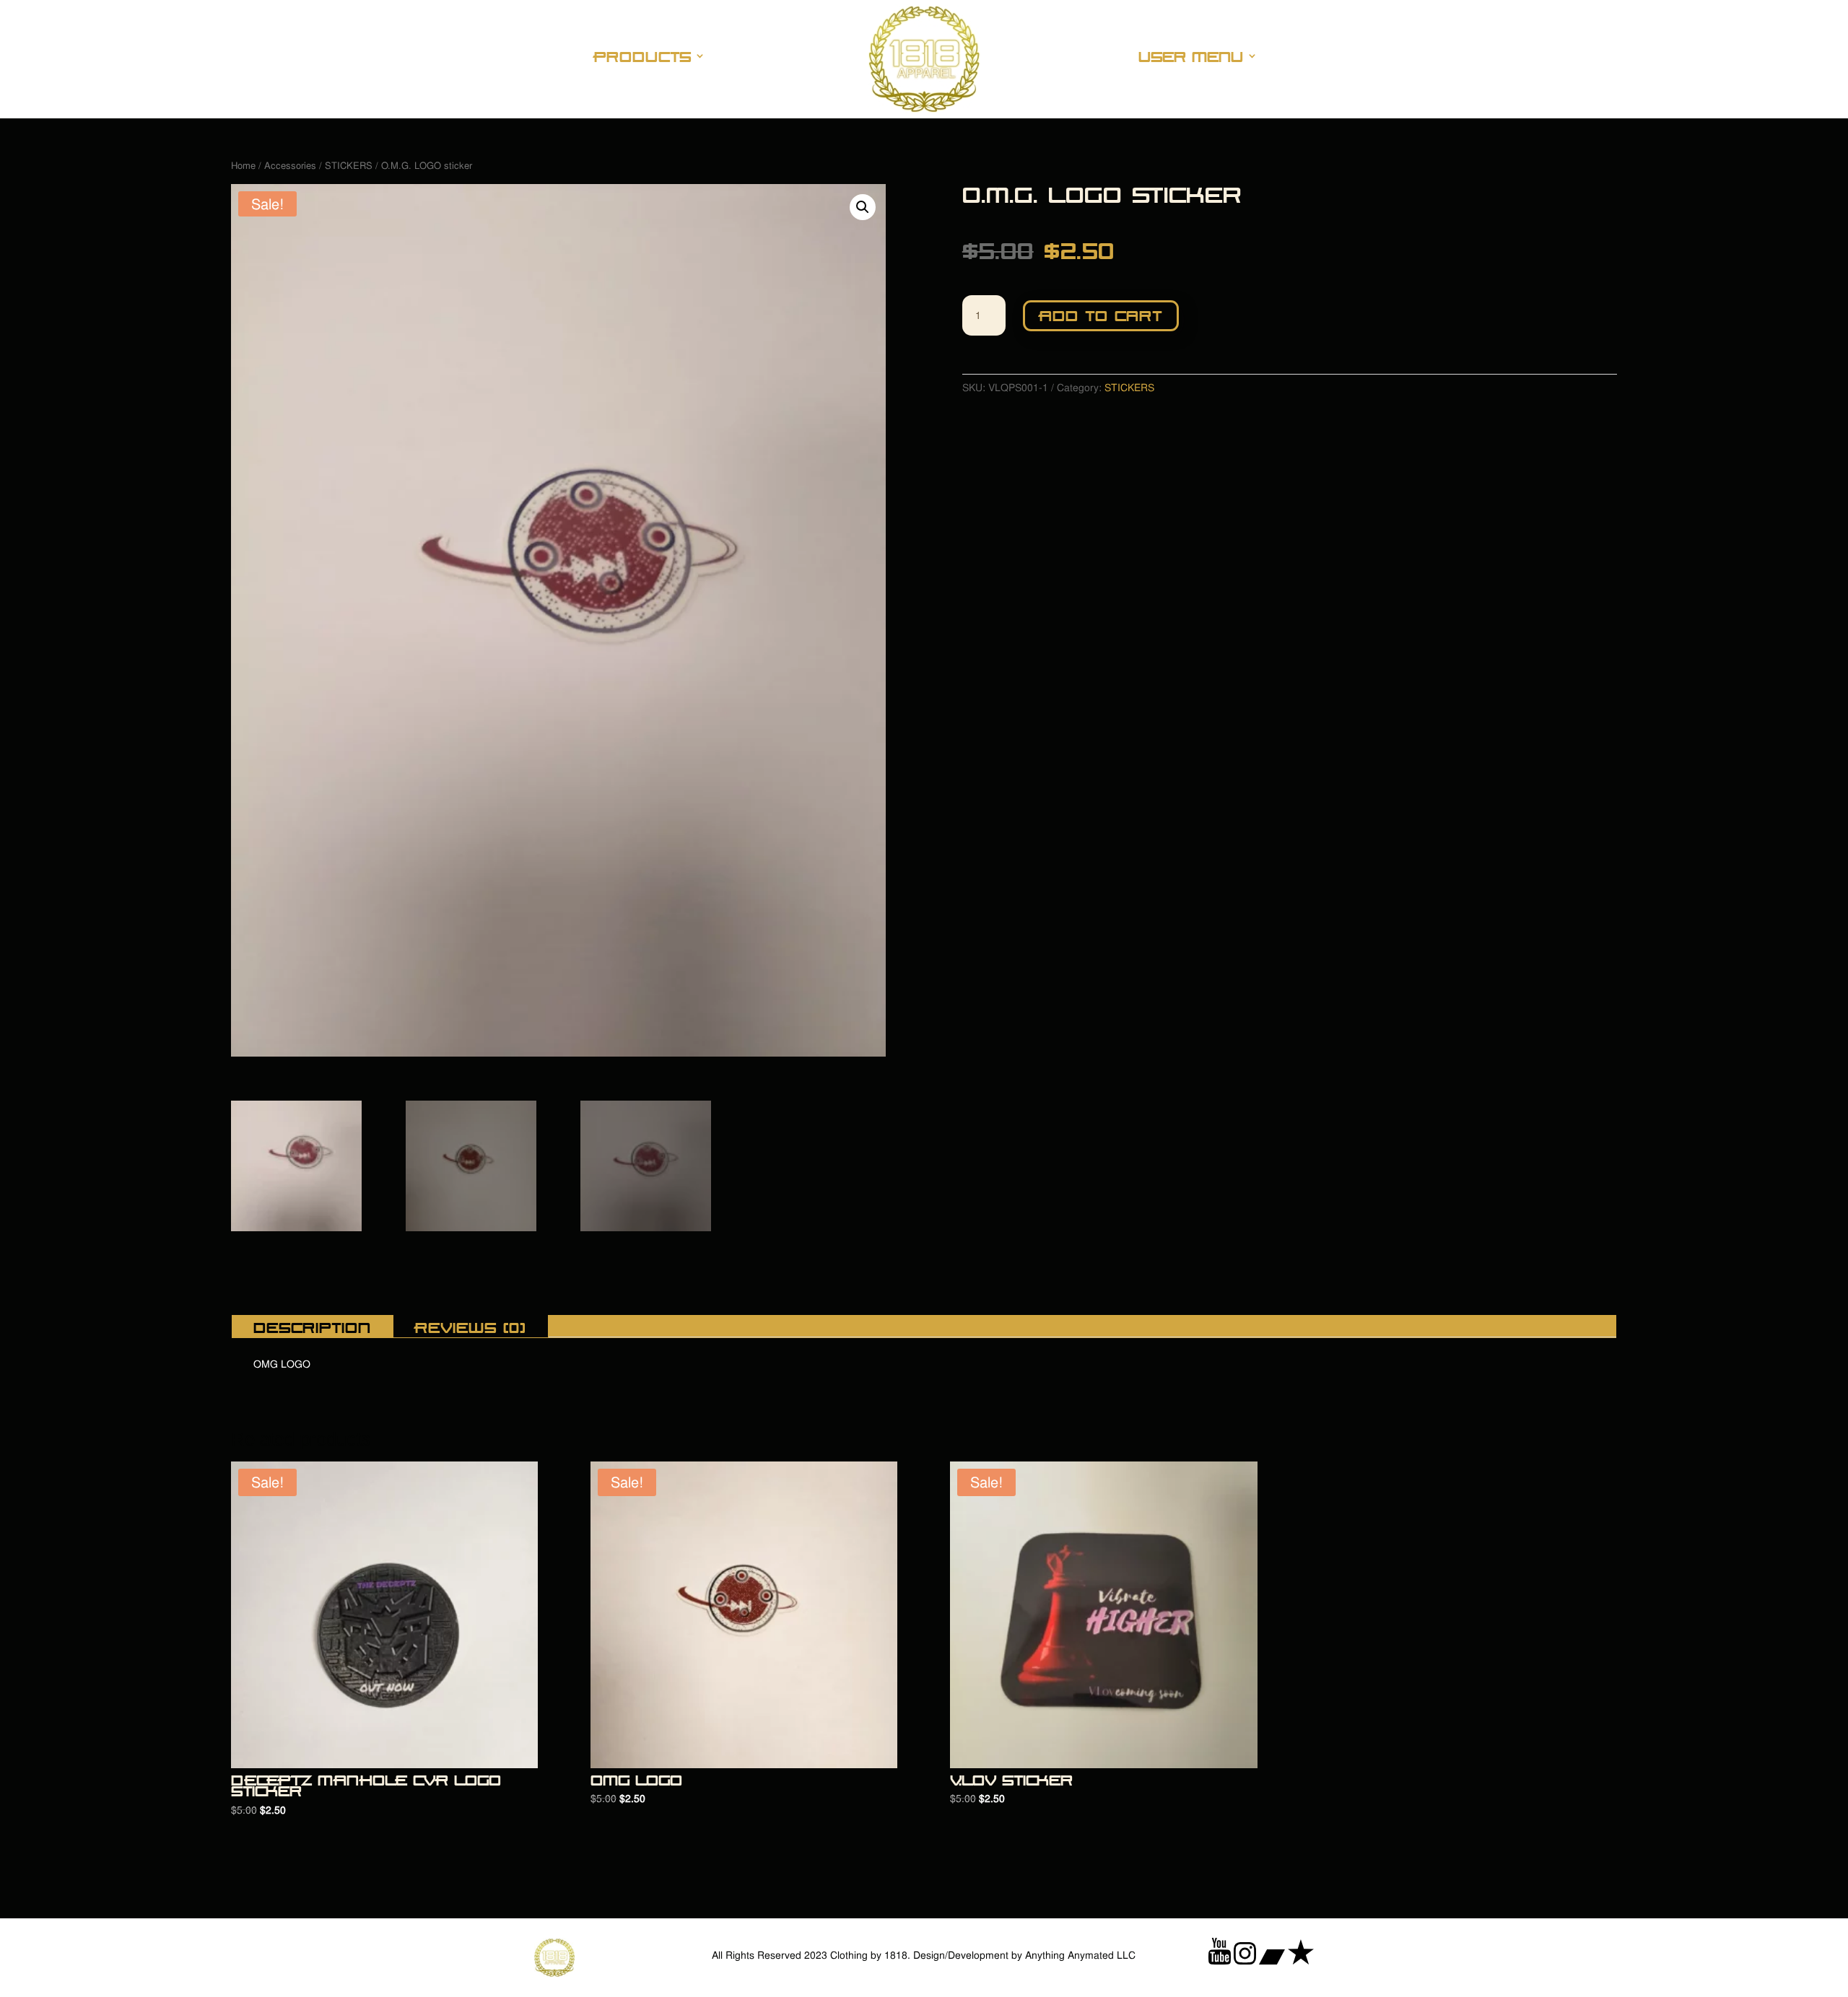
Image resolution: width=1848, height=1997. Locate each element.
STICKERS (349, 166)
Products (643, 57)
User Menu (1191, 57)
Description (312, 1326)
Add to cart (1101, 314)
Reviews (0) (471, 1326)
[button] (863, 207)
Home (243, 166)
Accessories (290, 166)
